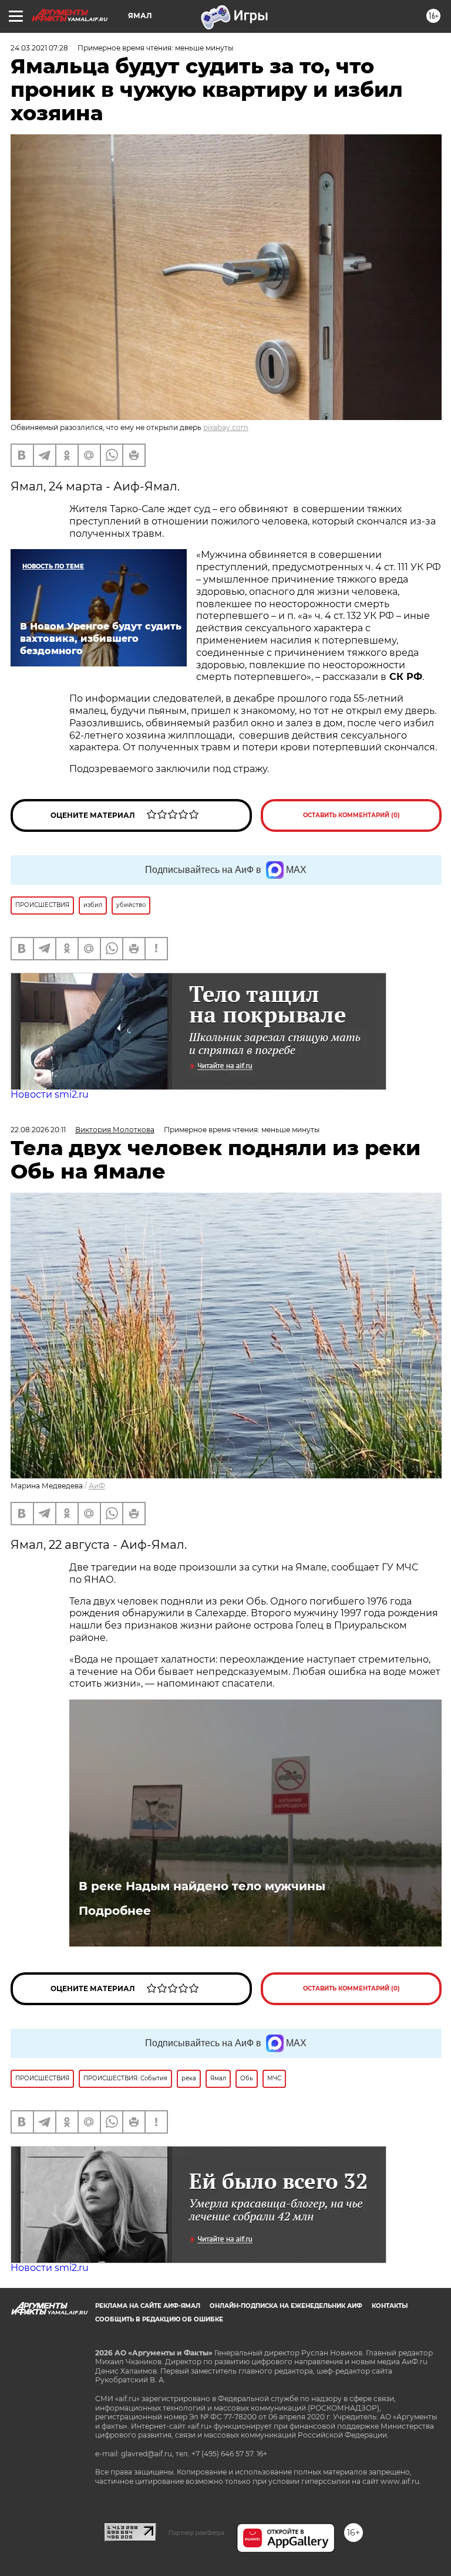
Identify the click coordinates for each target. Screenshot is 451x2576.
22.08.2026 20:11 (38, 1130)
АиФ (97, 1486)
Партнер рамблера (196, 2533)
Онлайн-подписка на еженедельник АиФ (286, 2306)
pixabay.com (226, 427)
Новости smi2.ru (50, 1094)
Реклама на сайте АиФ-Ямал (148, 2306)
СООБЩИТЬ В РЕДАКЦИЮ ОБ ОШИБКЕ (159, 2319)
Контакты (390, 2306)
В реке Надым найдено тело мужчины (202, 1886)
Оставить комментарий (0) (351, 815)
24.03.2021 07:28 (39, 48)
